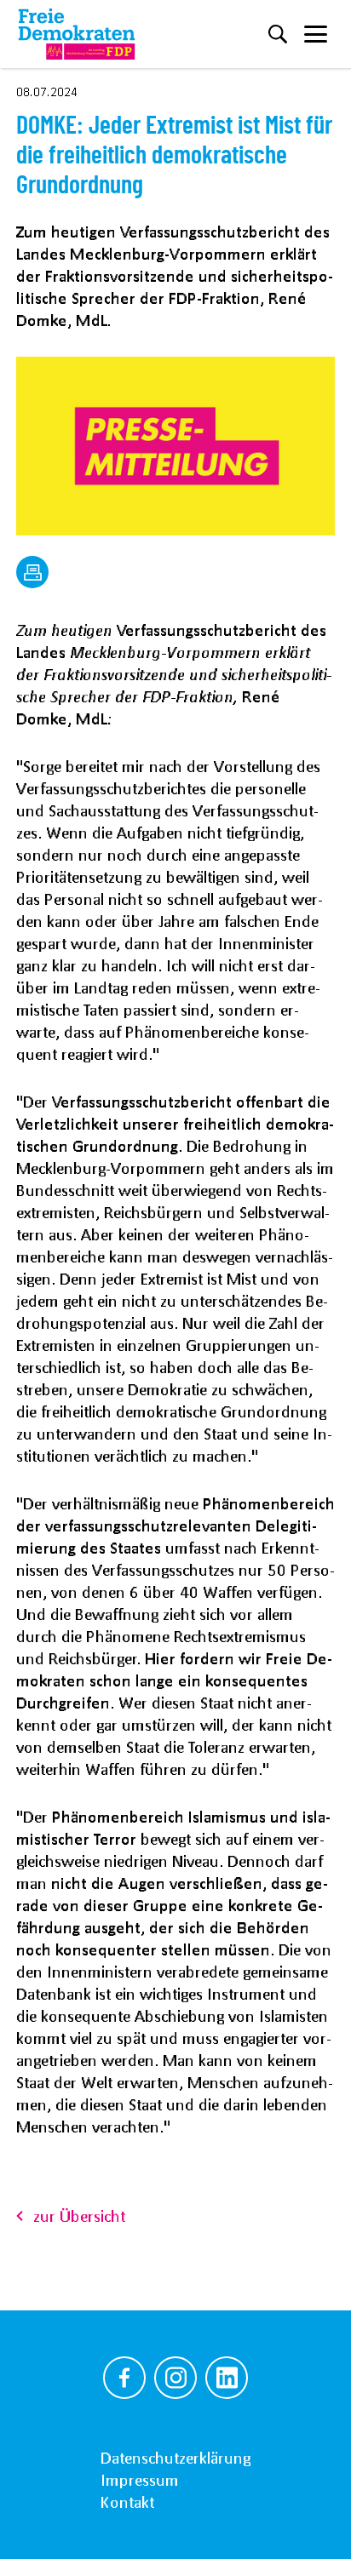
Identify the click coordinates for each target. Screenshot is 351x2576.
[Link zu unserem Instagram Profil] (175, 2378)
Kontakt (127, 2502)
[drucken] (32, 572)
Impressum (140, 2480)
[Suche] (278, 34)
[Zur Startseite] (77, 34)
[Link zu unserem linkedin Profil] (227, 2378)
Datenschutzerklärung (175, 2458)
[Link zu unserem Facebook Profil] (124, 2378)
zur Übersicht (79, 2216)
